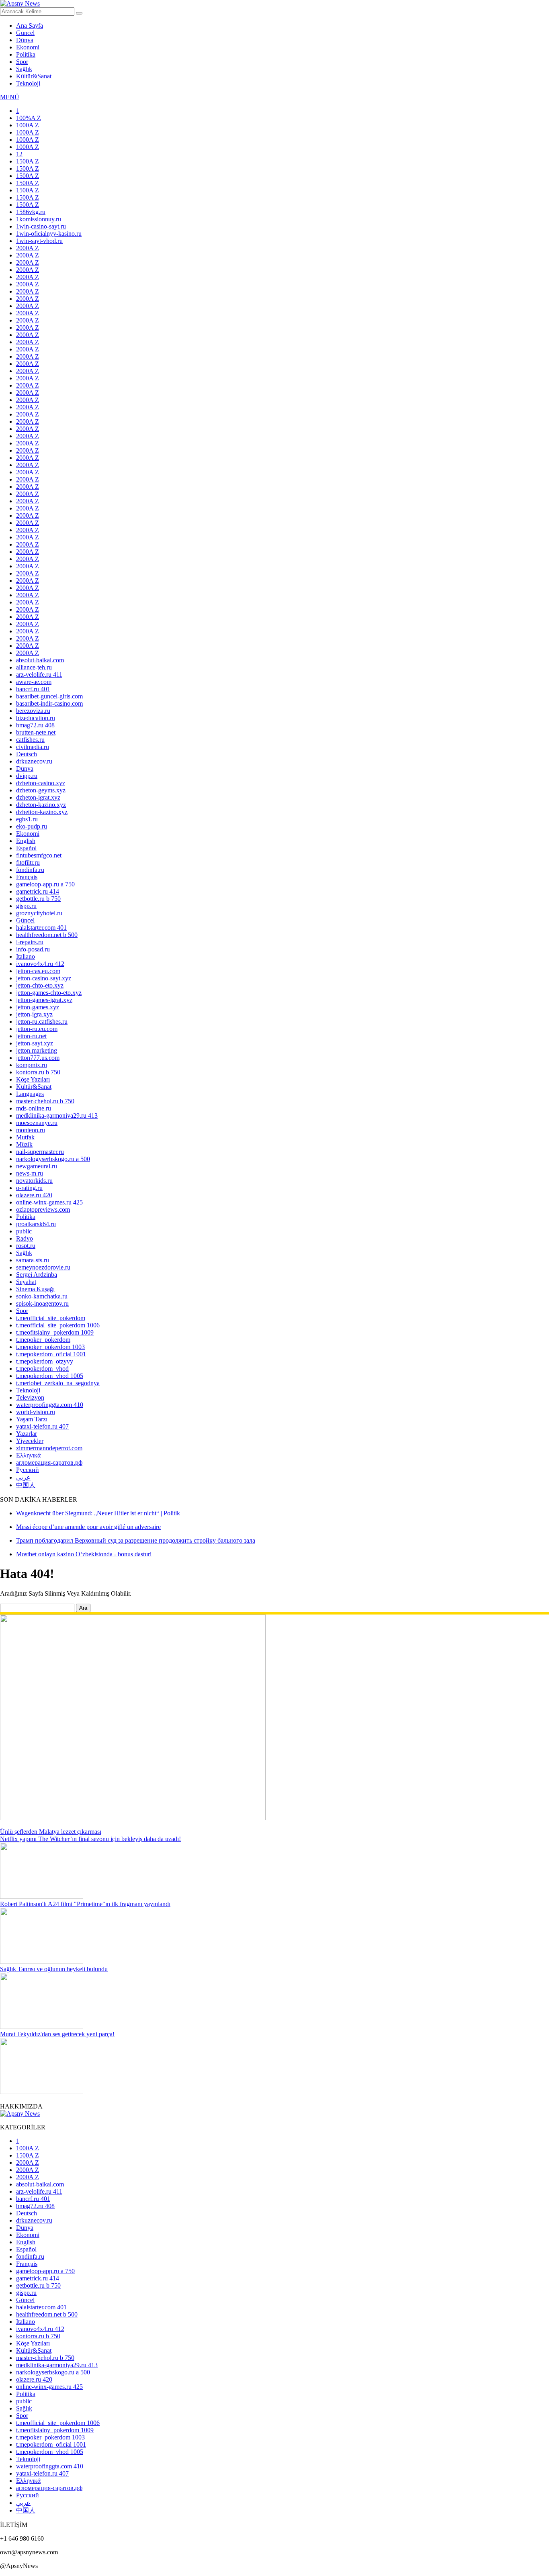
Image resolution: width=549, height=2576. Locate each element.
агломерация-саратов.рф (49, 1463)
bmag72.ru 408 (35, 725)
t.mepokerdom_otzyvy (45, 1361)
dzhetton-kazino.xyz (42, 812)
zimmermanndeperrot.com (49, 1448)
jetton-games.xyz (38, 1007)
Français (27, 877)
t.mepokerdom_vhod (42, 1369)
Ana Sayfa (30, 26)
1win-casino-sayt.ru (41, 226)
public (24, 1231)
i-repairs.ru (30, 942)
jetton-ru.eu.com (37, 1029)
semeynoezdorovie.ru (43, 1267)
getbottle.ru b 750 (38, 899)
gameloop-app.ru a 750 (45, 884)
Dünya (25, 40)
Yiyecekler (30, 1441)
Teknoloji (28, 83)
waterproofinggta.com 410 (50, 1405)
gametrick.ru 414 (38, 891)
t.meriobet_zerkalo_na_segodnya (58, 1383)
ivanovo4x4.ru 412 (40, 964)
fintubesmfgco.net (39, 855)
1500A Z (28, 161)
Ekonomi (28, 47)
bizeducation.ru (36, 718)
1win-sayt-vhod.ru (39, 241)
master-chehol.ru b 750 (45, 1101)
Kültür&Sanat (34, 76)
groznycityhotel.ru (39, 913)
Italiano (26, 956)
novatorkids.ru (34, 1181)
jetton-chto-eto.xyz (40, 985)
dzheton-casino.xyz (41, 783)
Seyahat (26, 1282)
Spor (22, 62)
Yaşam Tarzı (32, 1419)
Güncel (25, 33)
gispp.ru (26, 906)
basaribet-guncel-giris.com (49, 696)
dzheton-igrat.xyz (38, 797)
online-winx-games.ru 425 (49, 1202)
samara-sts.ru (33, 1260)
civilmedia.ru (33, 747)
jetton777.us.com (38, 1058)
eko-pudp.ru (32, 826)
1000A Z (28, 125)
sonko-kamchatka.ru (42, 1296)
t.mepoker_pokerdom (43, 1340)
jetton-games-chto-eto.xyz (49, 993)
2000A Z (28, 248)
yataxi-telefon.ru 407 (42, 1426)
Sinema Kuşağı (35, 1289)
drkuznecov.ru (34, 761)
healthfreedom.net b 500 (47, 935)
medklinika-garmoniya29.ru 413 (57, 1116)
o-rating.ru (29, 1188)
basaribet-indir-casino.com (49, 703)
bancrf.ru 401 (33, 689)
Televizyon (30, 1397)
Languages (30, 1094)
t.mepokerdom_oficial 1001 (51, 1354)
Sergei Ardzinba (37, 1275)
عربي (23, 1477)
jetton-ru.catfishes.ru (42, 1022)
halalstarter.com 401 (41, 928)
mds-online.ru (34, 1108)
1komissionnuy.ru (39, 219)
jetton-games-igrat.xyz (44, 1000)
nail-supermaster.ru (40, 1152)
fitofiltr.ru (28, 862)
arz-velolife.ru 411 (39, 675)
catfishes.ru (30, 740)
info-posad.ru (33, 949)
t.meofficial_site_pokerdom (51, 1318)
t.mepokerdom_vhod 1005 (50, 1376)
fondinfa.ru (30, 870)
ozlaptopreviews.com (43, 1209)
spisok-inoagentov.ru (42, 1303)
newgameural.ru (37, 1166)
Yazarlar (27, 1434)
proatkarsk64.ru (36, 1224)
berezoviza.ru (33, 711)
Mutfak (25, 1137)
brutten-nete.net (36, 732)
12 (19, 154)
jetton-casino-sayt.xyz (44, 978)
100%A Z (29, 118)
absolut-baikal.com (40, 660)
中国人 (26, 1485)
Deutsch (27, 754)
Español (26, 848)
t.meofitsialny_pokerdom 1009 (55, 1332)
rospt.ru (26, 1246)
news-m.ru (30, 1173)
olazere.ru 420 (34, 1195)
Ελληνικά (28, 1455)
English (26, 841)
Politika (26, 54)
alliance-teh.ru (34, 667)
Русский (28, 1470)
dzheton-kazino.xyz (41, 805)
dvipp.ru (27, 776)
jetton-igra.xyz (34, 1014)
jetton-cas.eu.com (38, 971)
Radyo (25, 1238)
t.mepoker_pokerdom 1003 (50, 1347)
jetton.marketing (37, 1050)
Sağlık (24, 69)
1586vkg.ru (31, 212)
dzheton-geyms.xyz (41, 790)
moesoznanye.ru (37, 1123)
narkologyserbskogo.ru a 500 (53, 1159)
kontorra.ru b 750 (38, 1072)
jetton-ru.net (31, 1036)
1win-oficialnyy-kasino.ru (49, 234)
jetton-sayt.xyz (35, 1043)
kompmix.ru (32, 1065)
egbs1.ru (27, 819)
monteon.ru (31, 1130)
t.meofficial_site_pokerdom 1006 (58, 1325)
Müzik (24, 1144)
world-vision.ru (36, 1412)
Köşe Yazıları (33, 1079)
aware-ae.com (34, 682)
